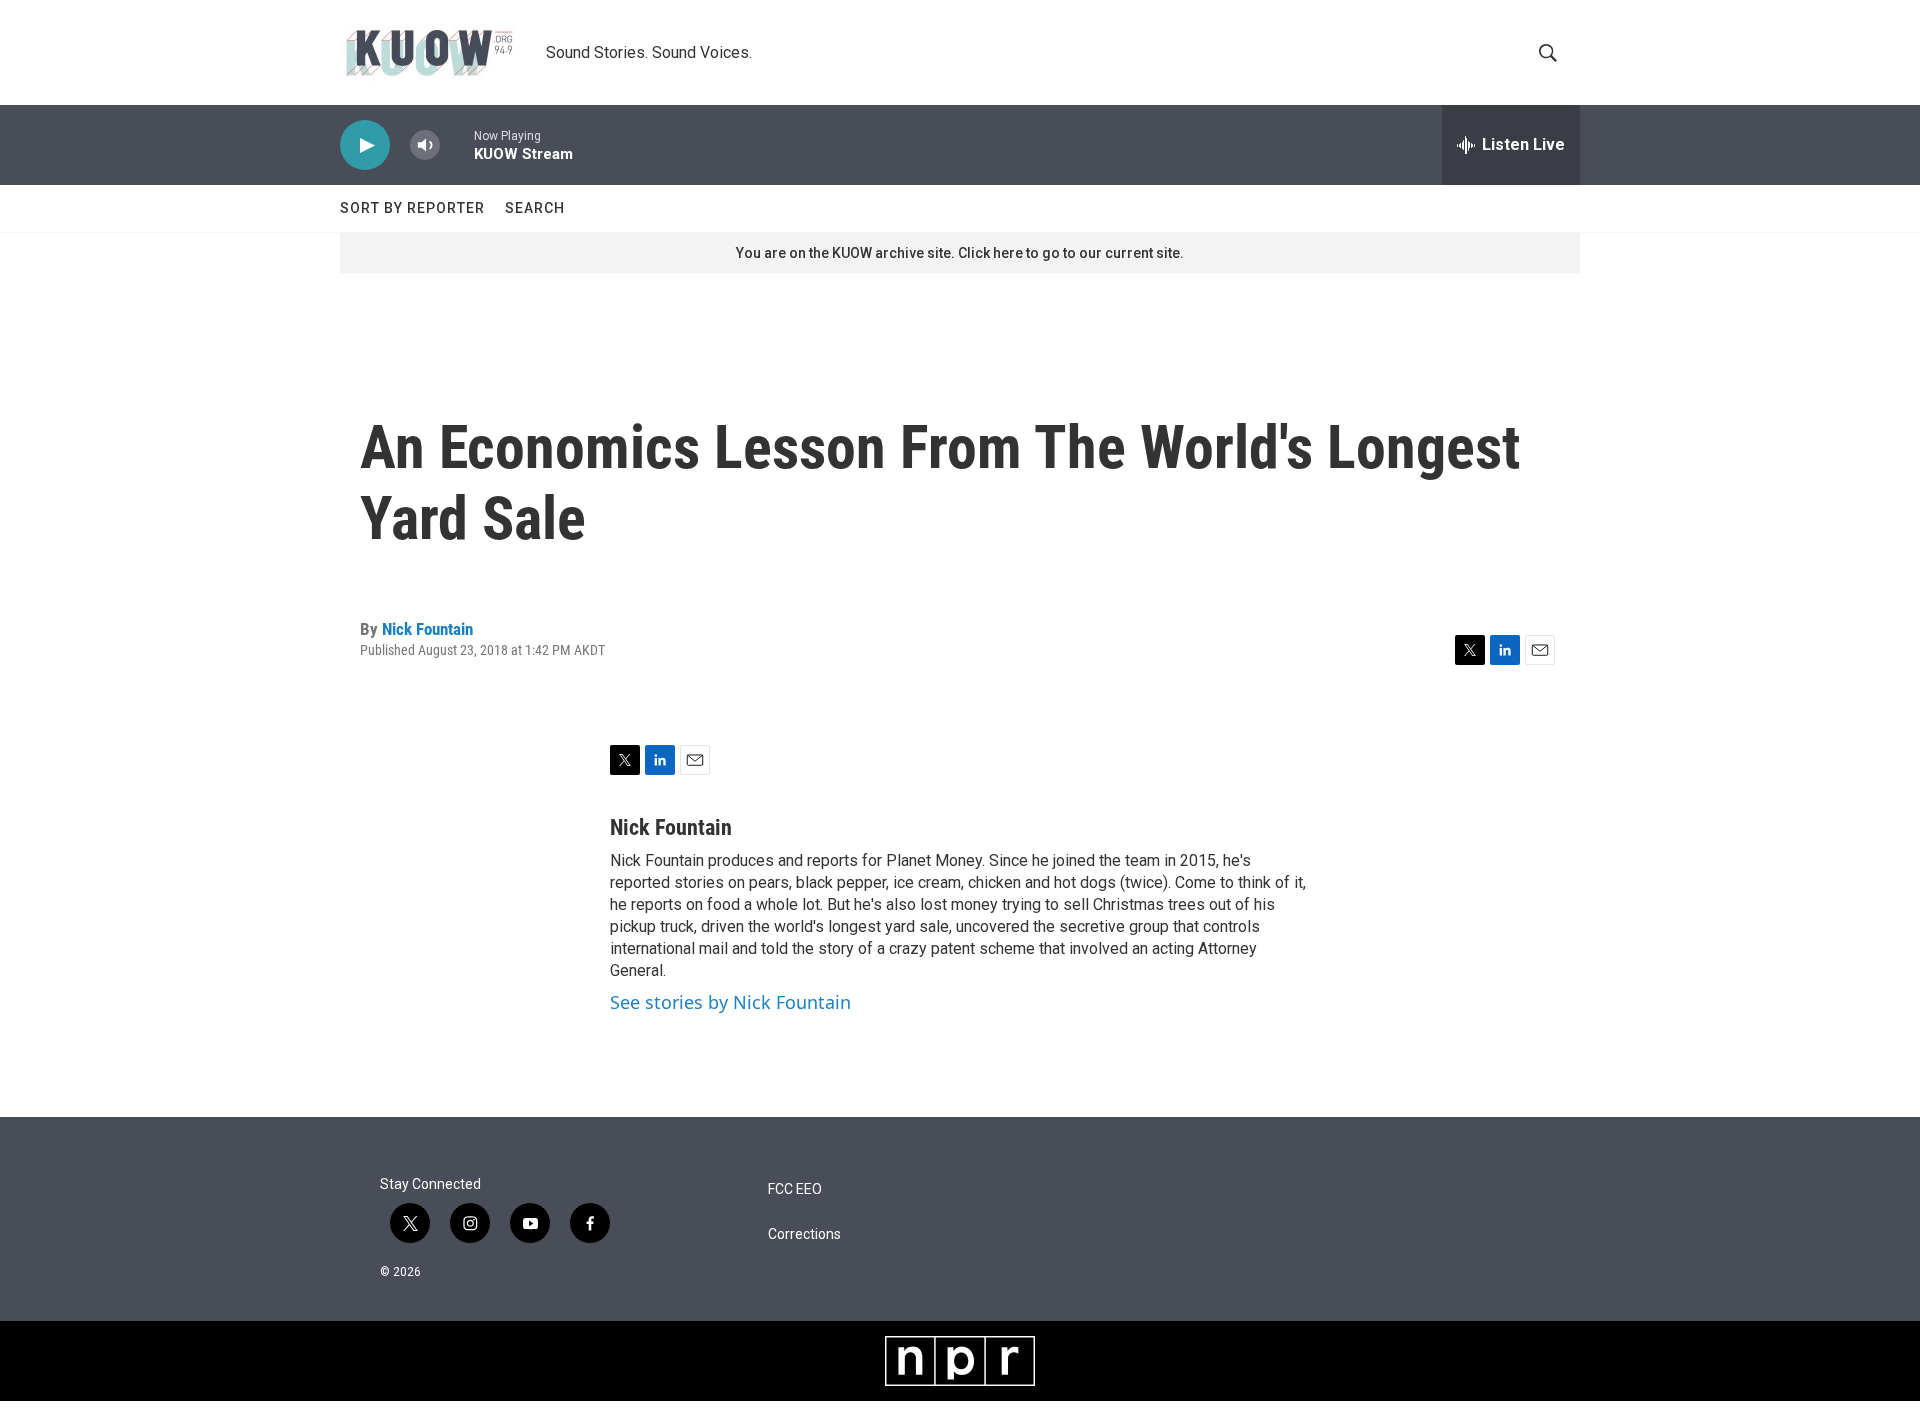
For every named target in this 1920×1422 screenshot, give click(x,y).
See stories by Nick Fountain (730, 1002)
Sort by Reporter (412, 208)
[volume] (425, 145)
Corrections (804, 1234)
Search (535, 208)
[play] (365, 145)
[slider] (457, 144)
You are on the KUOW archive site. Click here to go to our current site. (960, 253)
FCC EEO (795, 1189)
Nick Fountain (427, 629)
